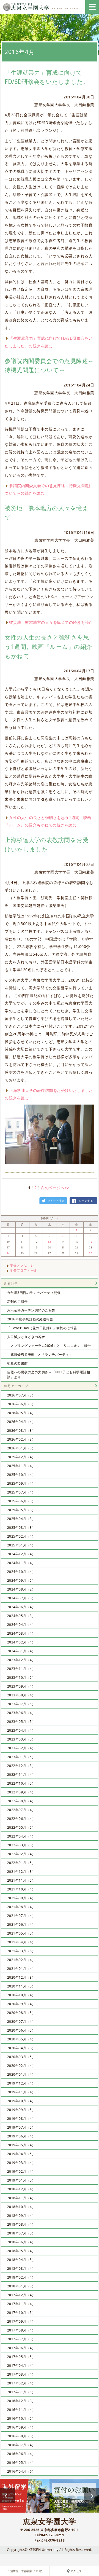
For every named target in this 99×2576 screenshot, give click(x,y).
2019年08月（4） (21, 2119)
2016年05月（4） (21, 2463)
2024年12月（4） (21, 1554)
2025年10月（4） (21, 1475)
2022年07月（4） (21, 1810)
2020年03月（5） (21, 2057)
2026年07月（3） (21, 1395)
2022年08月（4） (21, 1801)
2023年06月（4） (21, 1713)
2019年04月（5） (21, 2154)
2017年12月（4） (21, 2295)
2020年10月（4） (21, 1995)
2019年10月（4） (21, 2101)
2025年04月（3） (21, 1519)
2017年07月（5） (21, 2339)
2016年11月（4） (21, 2410)
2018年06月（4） (21, 2242)
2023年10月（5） (21, 1678)
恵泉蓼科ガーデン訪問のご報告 (31, 1310)
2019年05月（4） (21, 2145)
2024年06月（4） (21, 1607)
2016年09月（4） (21, 2427)
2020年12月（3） (21, 1977)
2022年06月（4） (21, 1819)
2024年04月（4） (21, 1625)
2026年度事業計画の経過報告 (30, 1319)
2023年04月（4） (21, 1730)
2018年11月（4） (21, 2198)
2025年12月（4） (21, 1457)
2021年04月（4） (21, 1942)
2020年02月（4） (21, 2066)
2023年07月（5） (21, 1704)
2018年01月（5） (21, 2286)
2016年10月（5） (21, 2418)
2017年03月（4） (21, 2374)
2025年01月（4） (21, 1545)
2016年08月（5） (21, 2436)
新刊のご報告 (17, 1302)
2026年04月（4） (21, 1422)
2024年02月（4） (21, 1642)
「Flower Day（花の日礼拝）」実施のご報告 (42, 1328)
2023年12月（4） (21, 1660)
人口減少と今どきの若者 (26, 1337)
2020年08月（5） (21, 2013)
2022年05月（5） (21, 1827)
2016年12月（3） (21, 2401)
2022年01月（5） (21, 1863)
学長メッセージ (22, 1265)
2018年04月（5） (21, 2260)
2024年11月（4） (21, 1563)
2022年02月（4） (21, 1854)
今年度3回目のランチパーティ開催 (34, 1293)
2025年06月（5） (21, 1501)
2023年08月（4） (21, 1695)
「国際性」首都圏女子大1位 (25, 2571)
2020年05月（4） (21, 2039)
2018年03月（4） (21, 2269)
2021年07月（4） (21, 1916)
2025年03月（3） (21, 1528)
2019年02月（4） (21, 2171)
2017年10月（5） (21, 2313)
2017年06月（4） (21, 2348)
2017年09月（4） (21, 2321)
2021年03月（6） (21, 1951)
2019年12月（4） (21, 2083)
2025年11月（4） (21, 1466)
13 (49, 1242)
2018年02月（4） (21, 2277)
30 (91, 1253)
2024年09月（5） (21, 1580)
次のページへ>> (55, 1188)
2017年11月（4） (21, 2304)
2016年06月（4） (21, 2454)
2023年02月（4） (21, 1748)
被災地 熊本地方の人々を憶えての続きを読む (51, 622)
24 (8, 1253)
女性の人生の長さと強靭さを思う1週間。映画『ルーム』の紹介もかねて (48, 647)
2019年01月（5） (21, 2180)
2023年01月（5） (21, 1757)
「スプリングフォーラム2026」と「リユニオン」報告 (49, 1346)
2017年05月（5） (21, 2357)
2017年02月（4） (21, 2383)
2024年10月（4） (21, 1572)
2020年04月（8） (21, 2048)
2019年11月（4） (21, 2092)
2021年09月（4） (21, 1898)
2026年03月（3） (21, 1431)
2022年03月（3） (21, 1845)
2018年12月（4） (21, 2189)
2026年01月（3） (21, 1448)
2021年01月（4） (21, 1969)
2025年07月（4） (21, 1492)
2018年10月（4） (21, 2207)
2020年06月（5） (21, 2030)
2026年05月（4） (21, 1413)
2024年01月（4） (21, 1651)
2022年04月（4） (21, 1836)
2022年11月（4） (21, 1775)
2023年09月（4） (21, 1686)
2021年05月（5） (21, 1933)
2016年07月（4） (21, 2445)
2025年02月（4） (21, 1536)
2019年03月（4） (21, 2163)
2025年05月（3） (21, 1510)
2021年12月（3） (21, 1872)
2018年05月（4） (21, 2251)
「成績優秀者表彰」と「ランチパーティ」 (40, 1354)
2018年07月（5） (21, 2233)
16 (91, 1242)
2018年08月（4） (21, 2224)
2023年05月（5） (21, 1722)
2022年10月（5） (21, 1783)
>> (57, 1219)
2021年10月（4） (21, 1889)
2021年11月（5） (21, 1880)
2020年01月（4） (21, 2074)
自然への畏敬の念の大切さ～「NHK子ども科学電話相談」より (49, 1375)
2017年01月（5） (21, 2392)
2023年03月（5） (21, 1739)
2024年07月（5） (21, 1598)
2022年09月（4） (21, 1792)
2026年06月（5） (21, 1404)
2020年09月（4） (21, 2004)
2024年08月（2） (21, 1589)
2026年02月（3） (21, 1439)
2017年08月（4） (21, 2330)
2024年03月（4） (21, 1633)
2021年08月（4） (21, 1907)
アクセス (76, 2571)
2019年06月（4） (21, 2136)
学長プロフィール (24, 1270)
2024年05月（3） (21, 1616)
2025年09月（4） (21, 1483)
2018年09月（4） (21, 2216)
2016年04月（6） (21, 2471)
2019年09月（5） (21, 2110)
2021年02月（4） (21, 1960)
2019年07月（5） (21, 2127)
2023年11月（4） (21, 1669)
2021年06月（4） (21, 1924)
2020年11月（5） (21, 1986)
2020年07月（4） (21, 2022)
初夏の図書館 (17, 1363)
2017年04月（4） (21, 2366)
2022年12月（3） (21, 1766)
